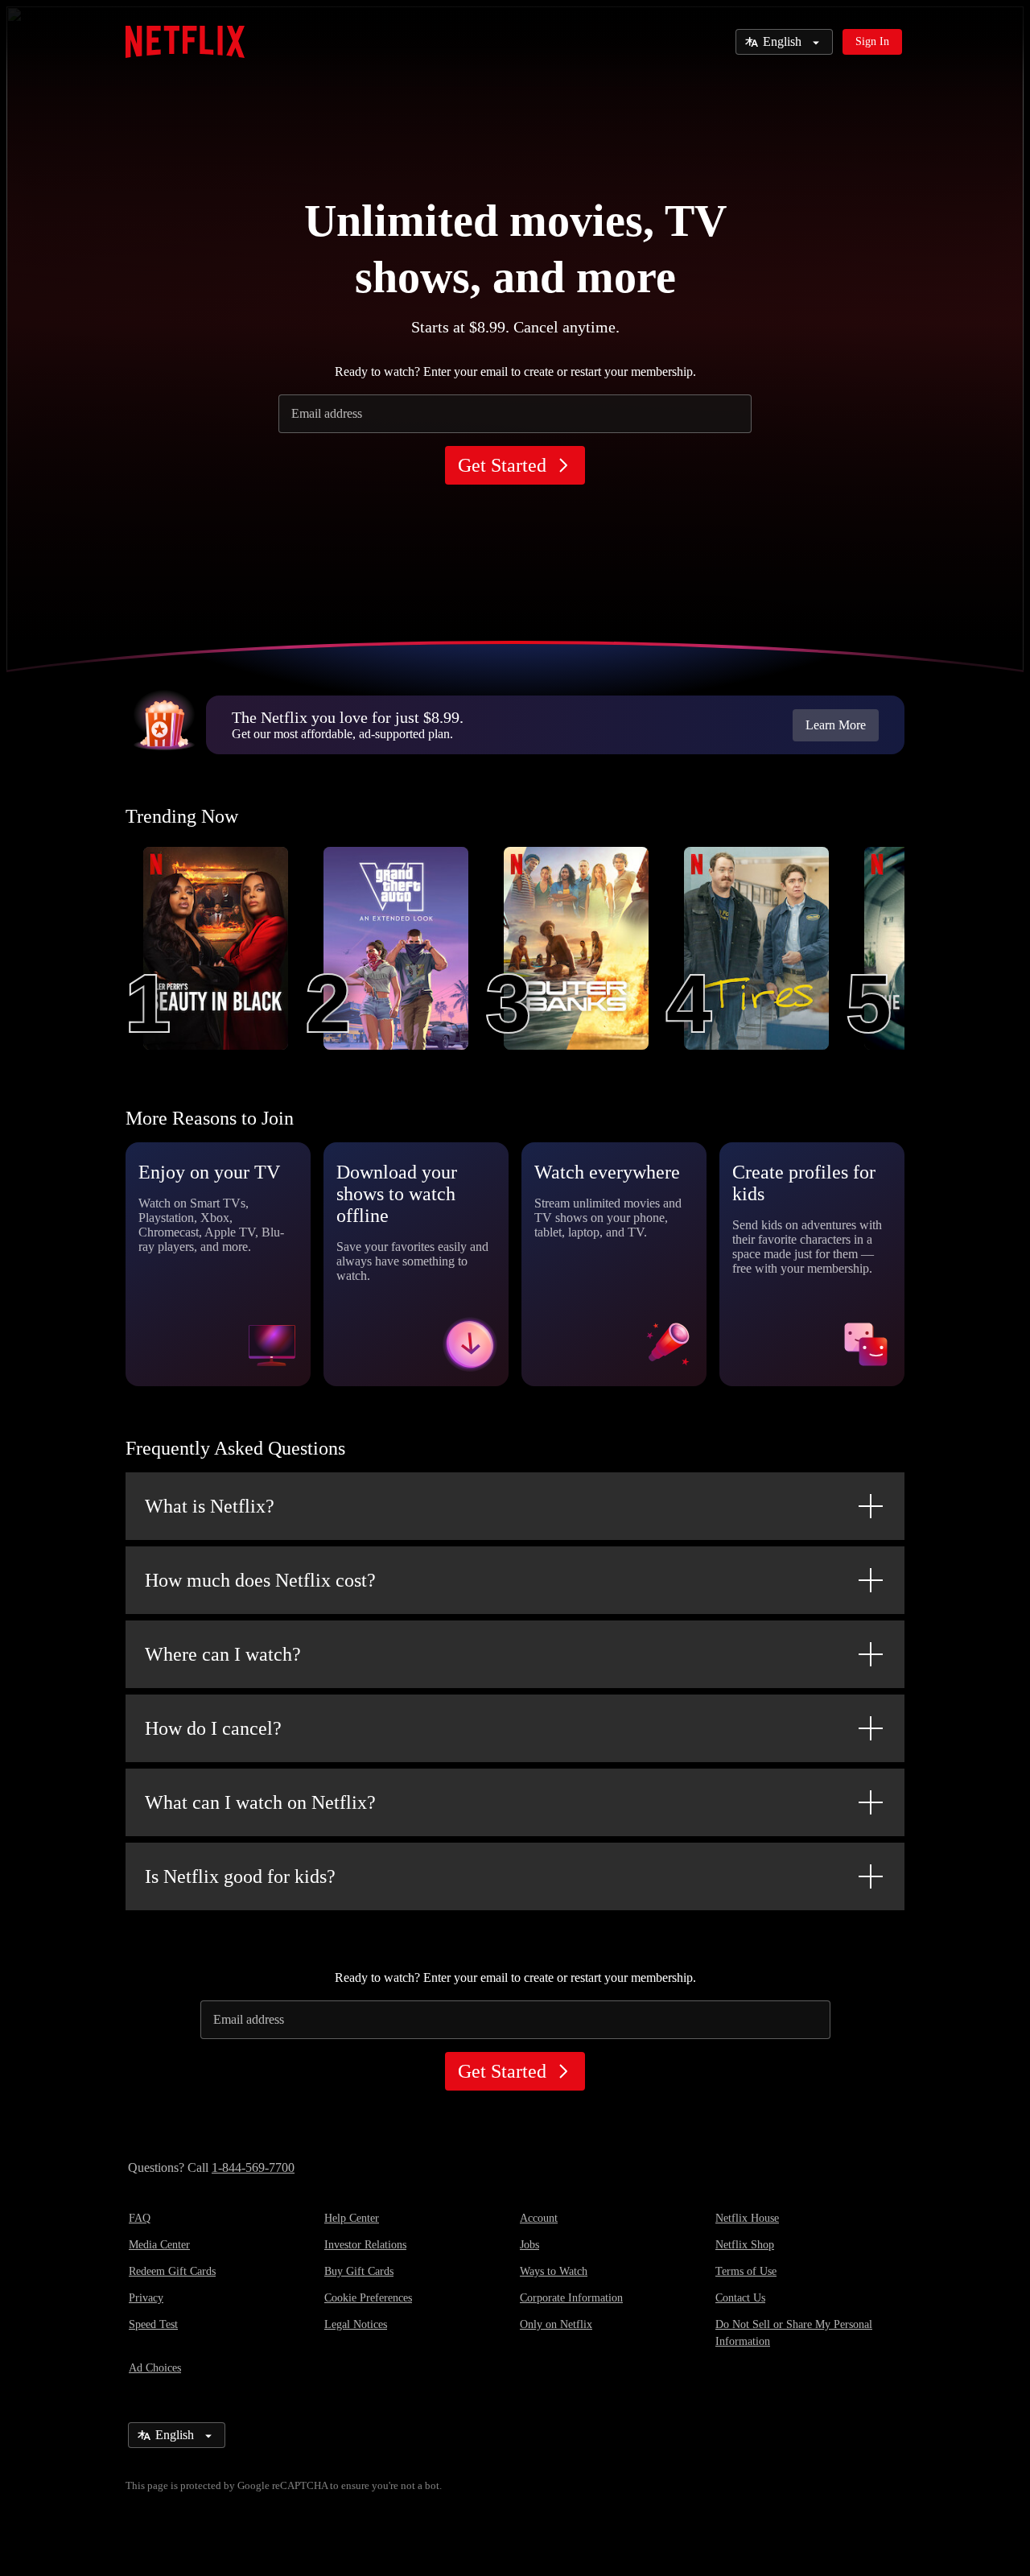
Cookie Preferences (368, 2298)
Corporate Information (571, 2298)
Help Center (352, 2218)
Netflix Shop (745, 2245)
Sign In (872, 41)
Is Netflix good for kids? (240, 1876)
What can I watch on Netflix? (260, 1802)
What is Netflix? (210, 1506)
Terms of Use (746, 2271)
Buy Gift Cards (359, 2271)
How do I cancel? (213, 1728)
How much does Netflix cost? (260, 1580)
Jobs (529, 2245)
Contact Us (740, 2298)
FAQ (140, 2218)
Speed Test (153, 2324)
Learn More (836, 725)
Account (539, 2218)
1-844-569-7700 (253, 2167)
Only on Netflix (556, 2324)
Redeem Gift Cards (172, 2271)
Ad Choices (155, 2368)
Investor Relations (365, 2245)
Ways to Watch (554, 2271)
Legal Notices (356, 2324)
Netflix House (747, 2218)
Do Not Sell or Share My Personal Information (794, 2333)
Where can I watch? (223, 1654)
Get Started (502, 465)
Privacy (146, 2298)
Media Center (159, 2245)
